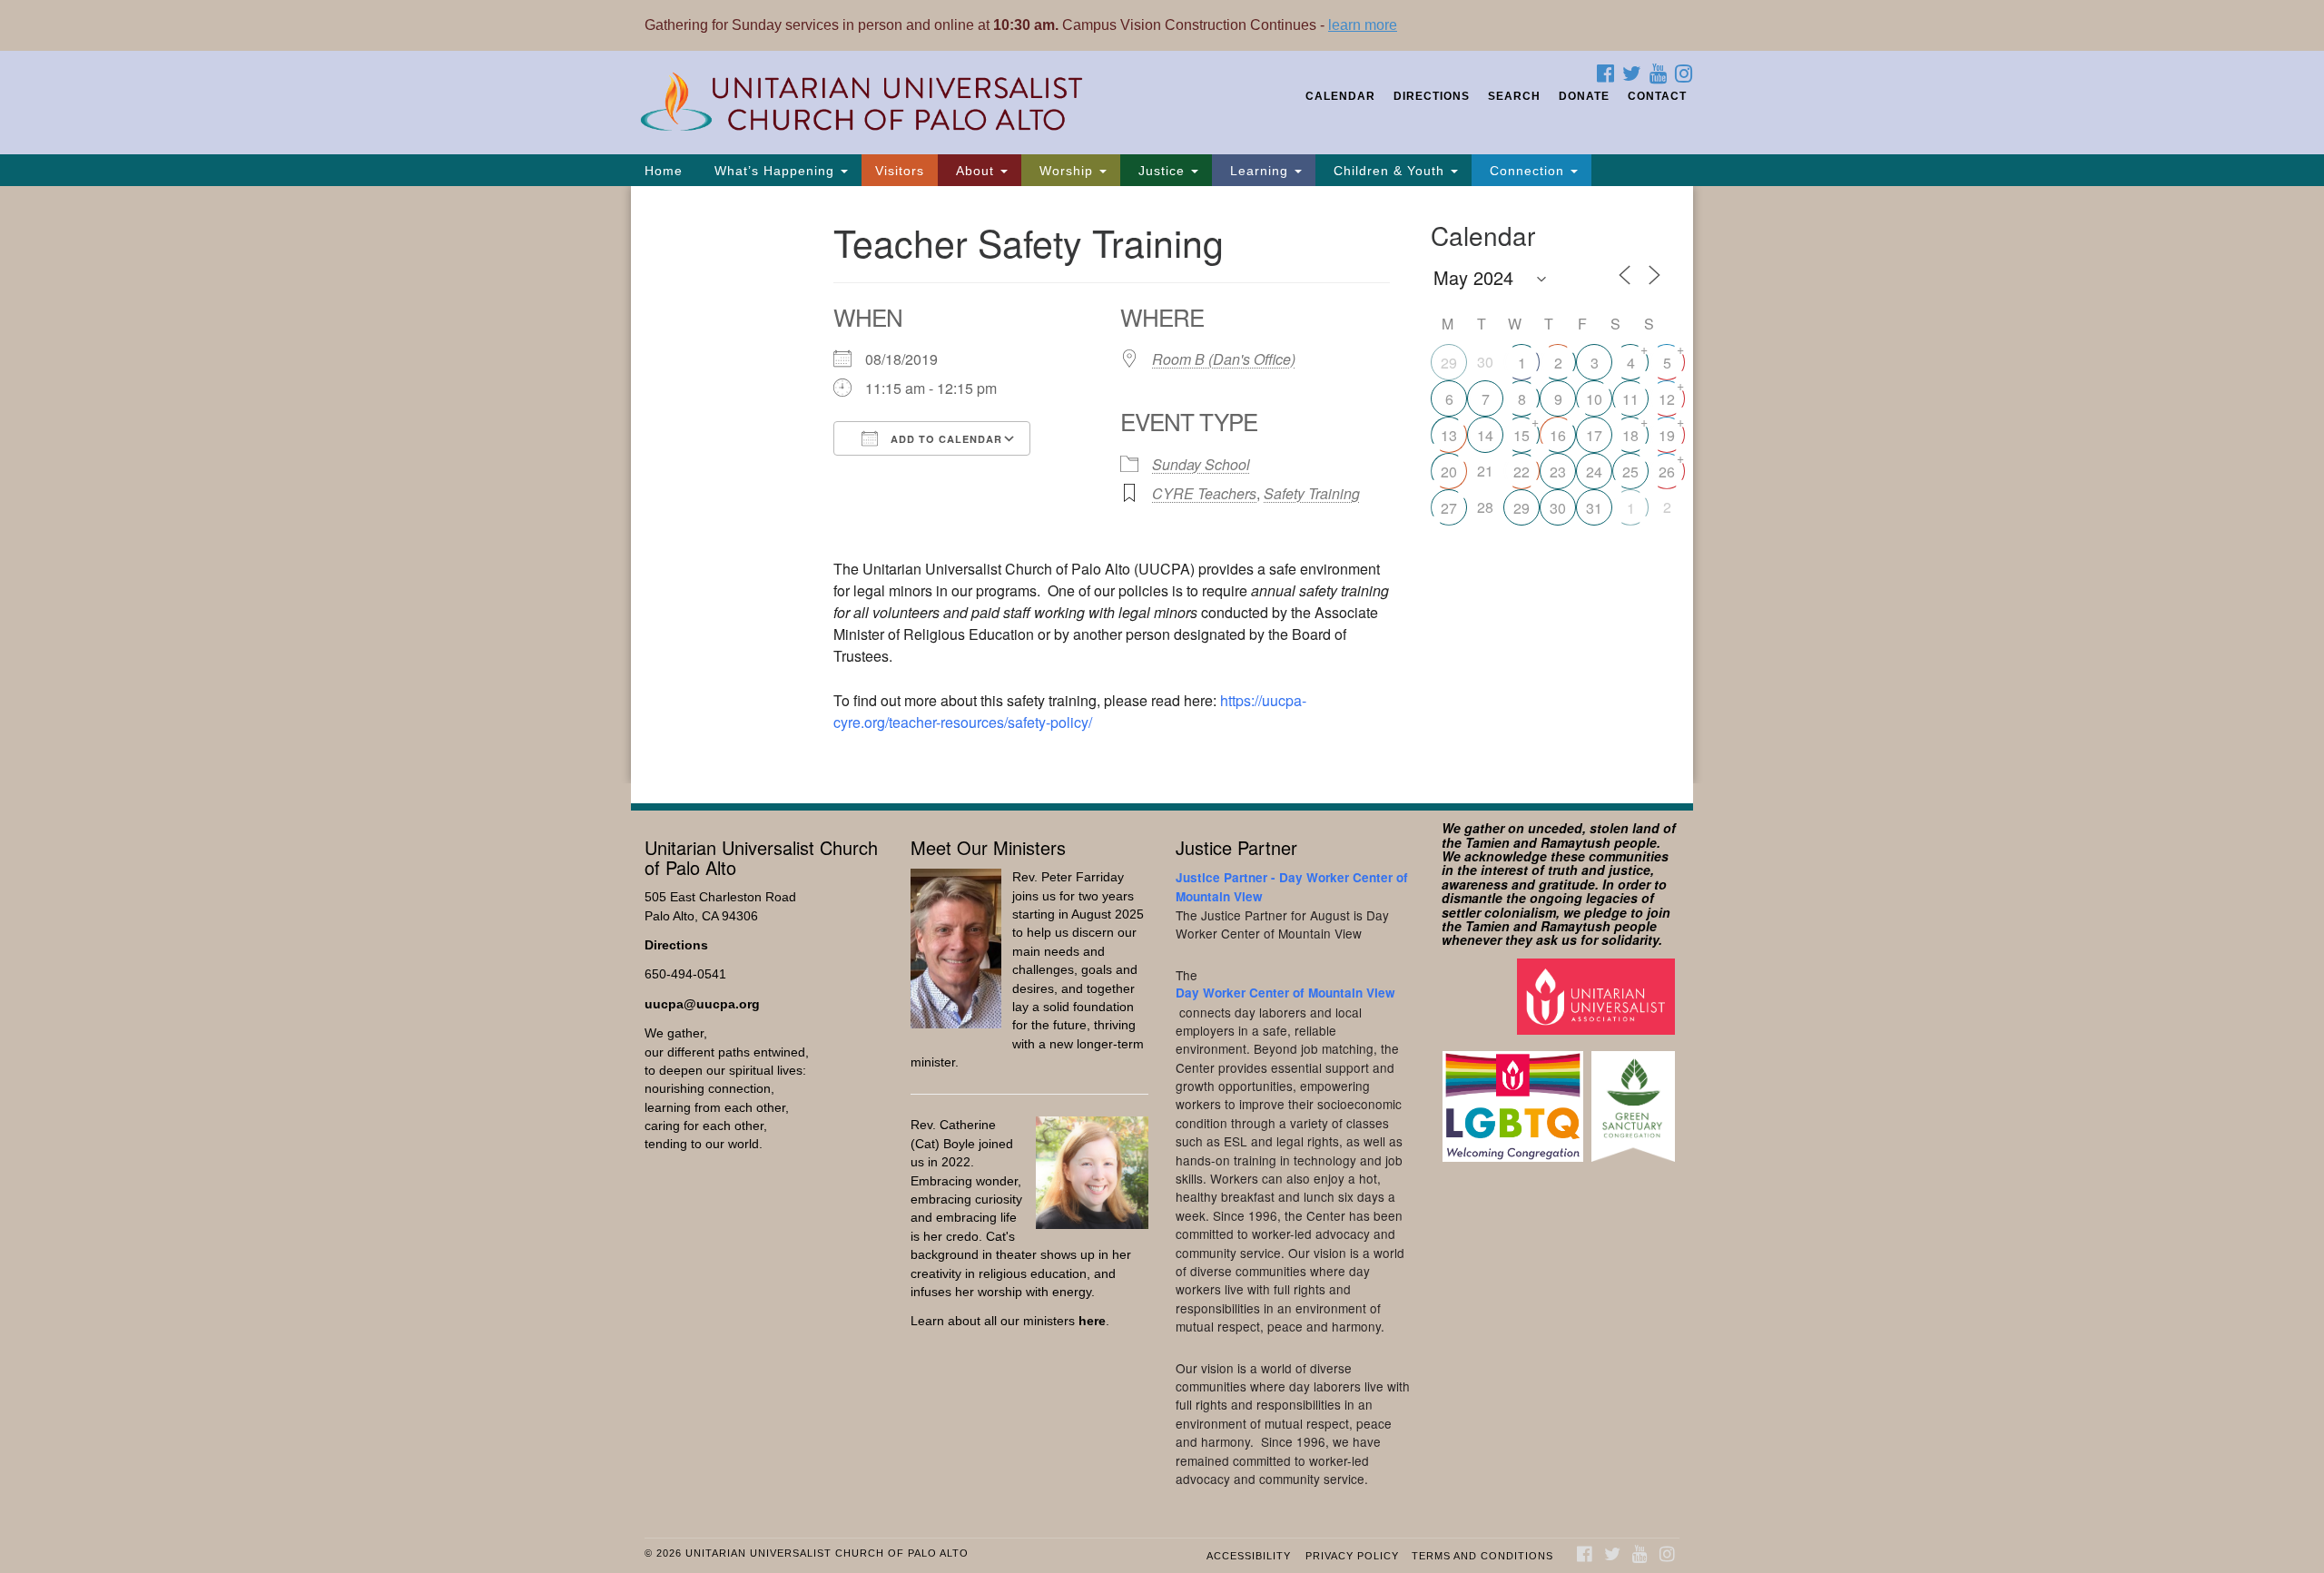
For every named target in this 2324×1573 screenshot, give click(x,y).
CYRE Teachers (1204, 493)
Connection (1527, 171)
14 (1485, 435)
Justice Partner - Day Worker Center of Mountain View (1292, 886)
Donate (1584, 96)
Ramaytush (1576, 842)
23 (1558, 472)
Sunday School (1201, 464)
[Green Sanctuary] (1635, 1098)
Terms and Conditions (1482, 1556)
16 (1558, 435)
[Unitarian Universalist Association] (1598, 995)
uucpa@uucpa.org (702, 1004)
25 (1630, 472)
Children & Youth (1389, 171)
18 (1630, 435)
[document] (1162, 485)
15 (1521, 435)
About (975, 171)
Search (1514, 96)
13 (1449, 435)
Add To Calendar (945, 439)
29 (1449, 363)
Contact (1657, 96)
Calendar (1340, 96)
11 (1630, 399)
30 (1558, 508)
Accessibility (1249, 1556)
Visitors (900, 171)
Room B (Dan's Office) (1224, 359)
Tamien (1487, 842)
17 (1594, 435)
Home (664, 171)
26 (1667, 472)
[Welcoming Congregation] (1515, 1098)
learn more (1363, 25)
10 (1594, 399)
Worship (1066, 171)
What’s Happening (774, 171)
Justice (1162, 171)
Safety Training (1312, 493)
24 (1594, 472)
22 (1521, 472)
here (1092, 1321)
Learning (1259, 171)
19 (1667, 435)
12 (1667, 399)
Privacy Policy (1352, 1556)
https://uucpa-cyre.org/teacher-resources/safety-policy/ (1070, 711)
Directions (1432, 96)
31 (1594, 508)
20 (1449, 472)
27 (1449, 508)
